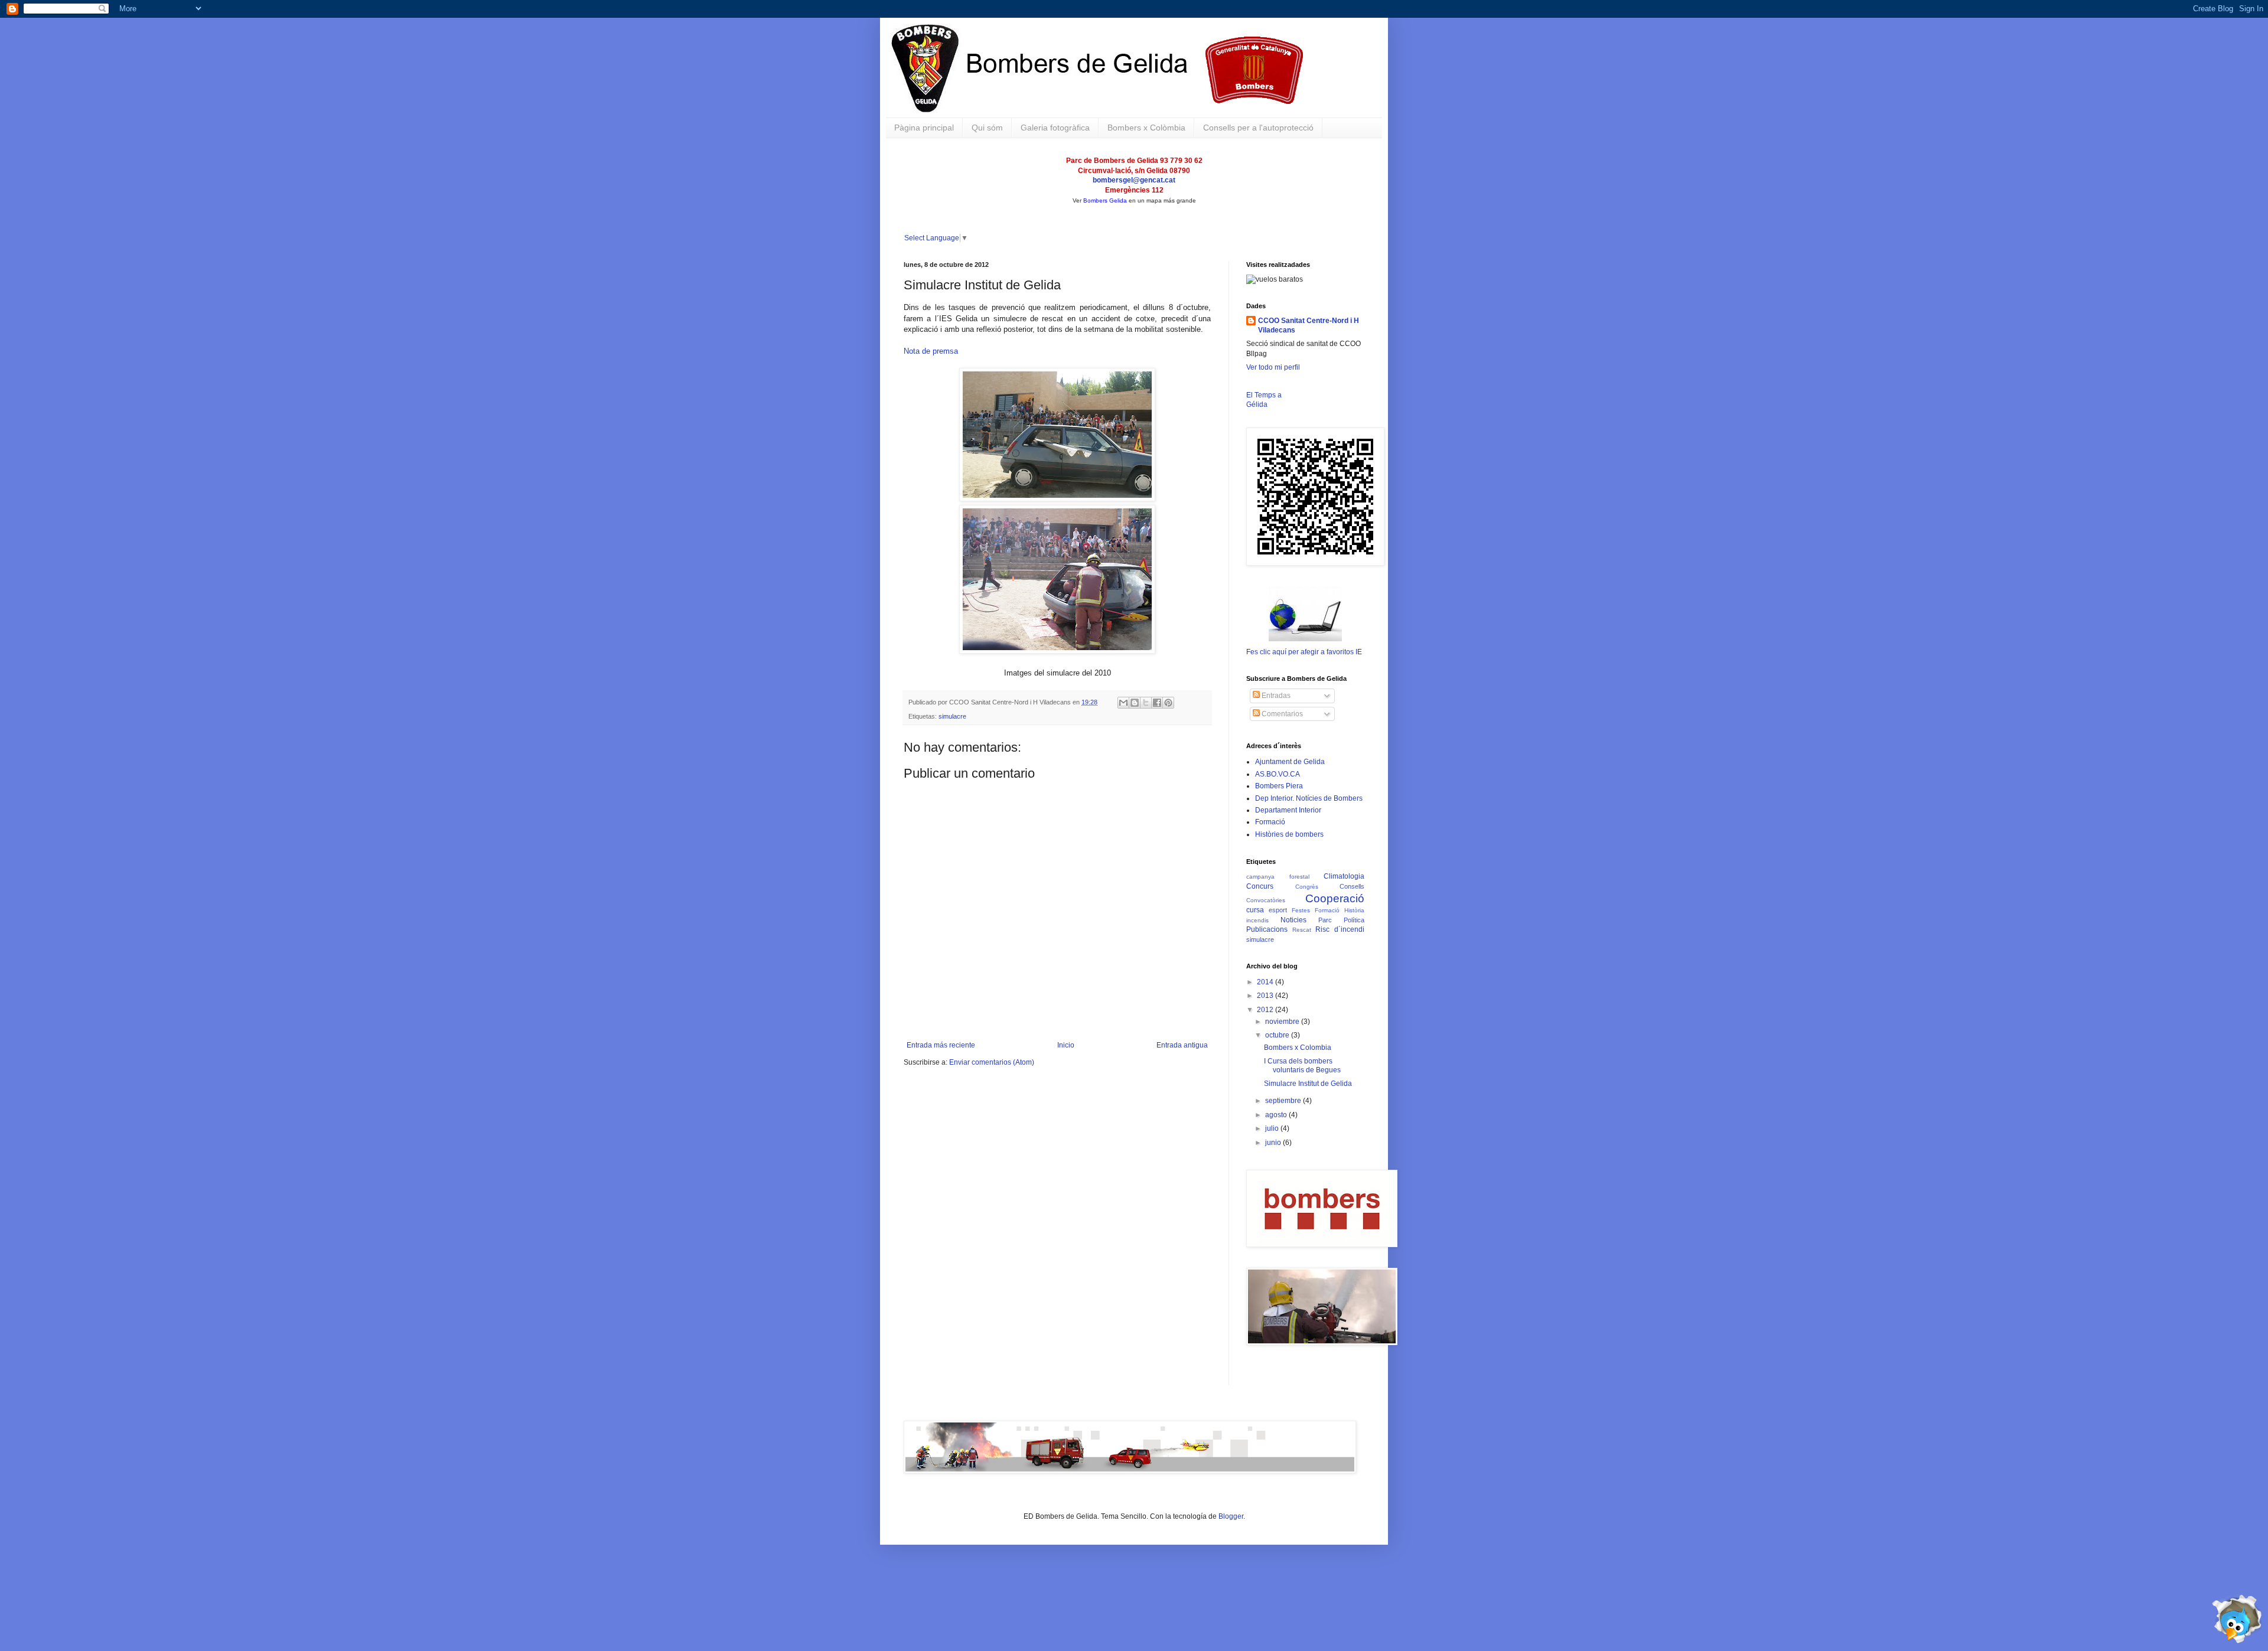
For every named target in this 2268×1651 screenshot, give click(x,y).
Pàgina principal (924, 128)
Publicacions (1267, 929)
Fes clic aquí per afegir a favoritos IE (1304, 652)
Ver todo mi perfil (1273, 367)
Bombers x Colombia (1298, 1048)
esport (1278, 910)
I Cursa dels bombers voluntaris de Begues (1302, 1065)
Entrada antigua (1182, 1045)
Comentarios (1281, 714)
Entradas (1275, 696)
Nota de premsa (931, 351)
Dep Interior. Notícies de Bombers (1309, 798)
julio (1273, 1128)
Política (1354, 920)
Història (1354, 910)
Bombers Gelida (1105, 200)
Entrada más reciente (941, 1045)
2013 (1266, 996)
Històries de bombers (1289, 834)
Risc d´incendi (1340, 929)
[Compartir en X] (1146, 703)
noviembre (1283, 1022)
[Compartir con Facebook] (1157, 703)
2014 (1266, 982)
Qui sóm (987, 128)
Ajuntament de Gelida (1290, 762)
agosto (1277, 1115)
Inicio (1066, 1045)
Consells (1352, 886)
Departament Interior (1288, 810)
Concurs (1260, 886)
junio (1274, 1143)
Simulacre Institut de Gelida (1308, 1084)
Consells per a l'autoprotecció (1258, 128)
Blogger (1231, 1516)
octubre (1278, 1035)
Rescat (1302, 930)
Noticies (1293, 920)
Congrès (1307, 887)
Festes (1301, 910)
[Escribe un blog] (1135, 703)
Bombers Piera (1279, 786)
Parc (1325, 920)
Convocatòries (1266, 900)
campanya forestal (1278, 877)
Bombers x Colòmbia (1146, 128)
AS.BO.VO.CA (1278, 774)
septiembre (1284, 1101)
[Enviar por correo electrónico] (1123, 703)
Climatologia (1344, 876)
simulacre (952, 716)
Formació (1270, 822)
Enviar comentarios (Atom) (992, 1062)
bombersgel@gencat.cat (1134, 180)
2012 (1266, 1010)
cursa (1255, 910)
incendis (1257, 920)
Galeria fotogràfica (1055, 128)
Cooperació (1335, 898)
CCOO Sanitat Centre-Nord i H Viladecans (1309, 326)
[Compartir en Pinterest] (1168, 703)
